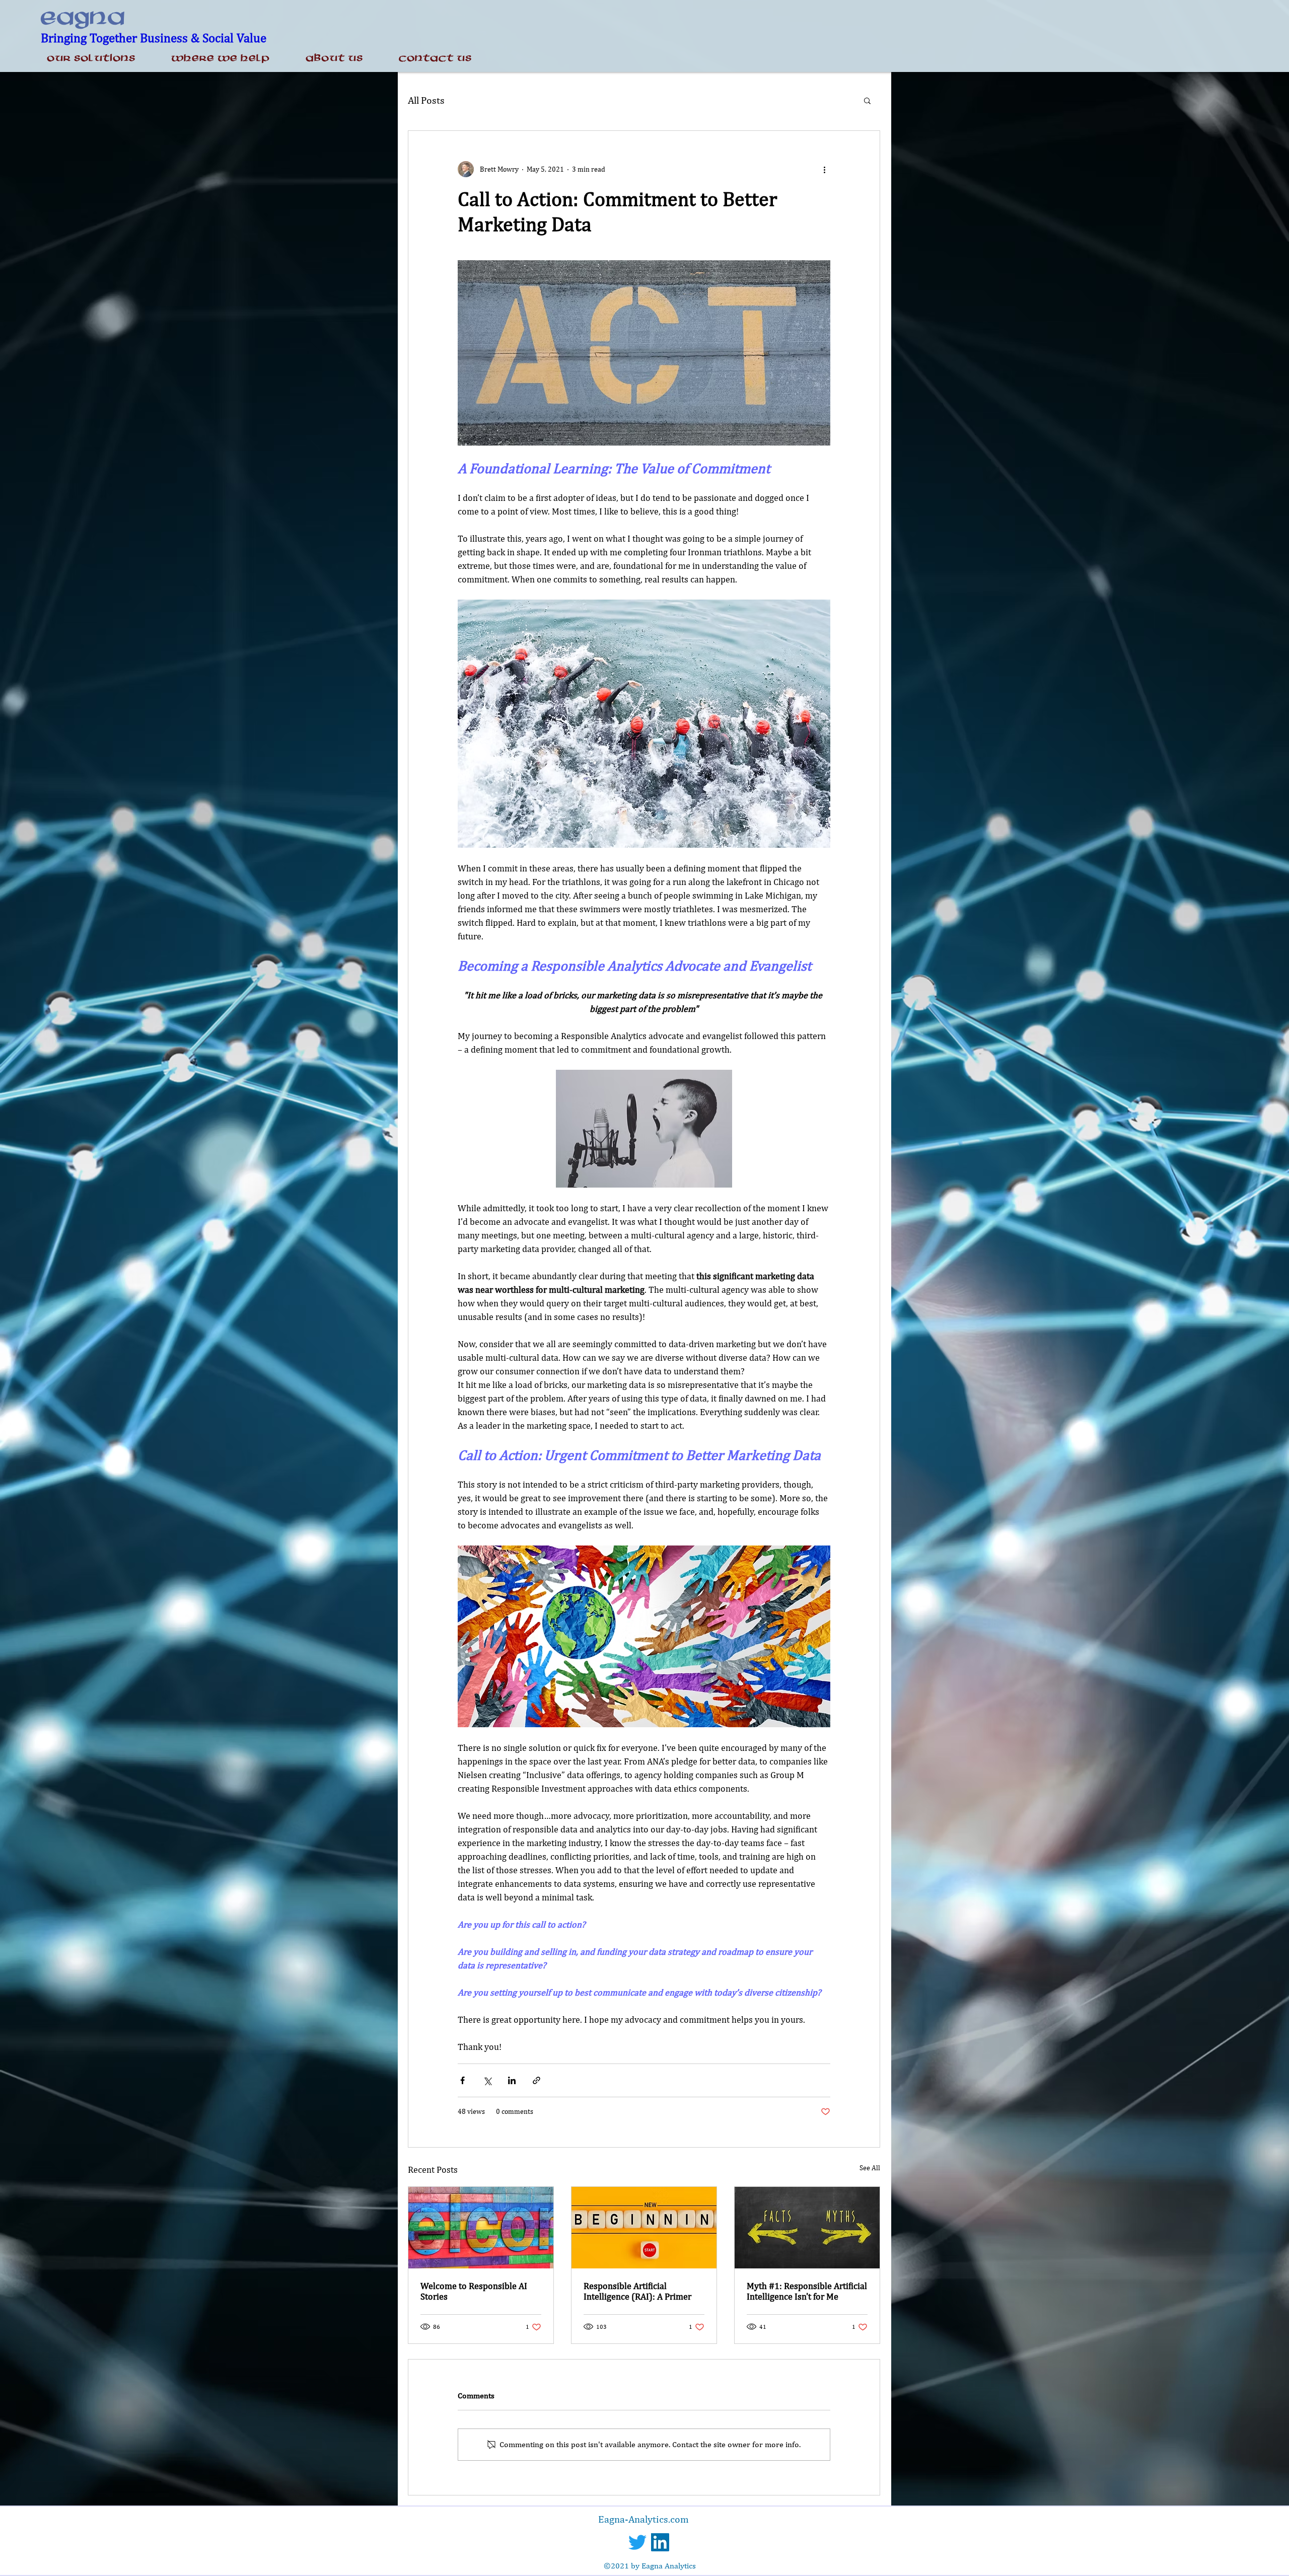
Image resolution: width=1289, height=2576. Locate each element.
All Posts (426, 100)
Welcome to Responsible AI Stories (474, 2291)
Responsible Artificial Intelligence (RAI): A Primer (637, 2291)
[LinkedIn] (660, 2542)
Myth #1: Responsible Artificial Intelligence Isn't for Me (807, 2291)
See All (870, 2168)
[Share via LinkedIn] (512, 2080)
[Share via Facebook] (462, 2080)
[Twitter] (637, 2542)
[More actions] (824, 169)
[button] (867, 100)
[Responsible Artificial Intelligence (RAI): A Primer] (644, 2228)
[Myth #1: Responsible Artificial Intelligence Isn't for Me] (807, 2228)
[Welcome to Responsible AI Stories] (481, 2228)
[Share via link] (536, 2080)
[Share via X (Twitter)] (487, 2080)
